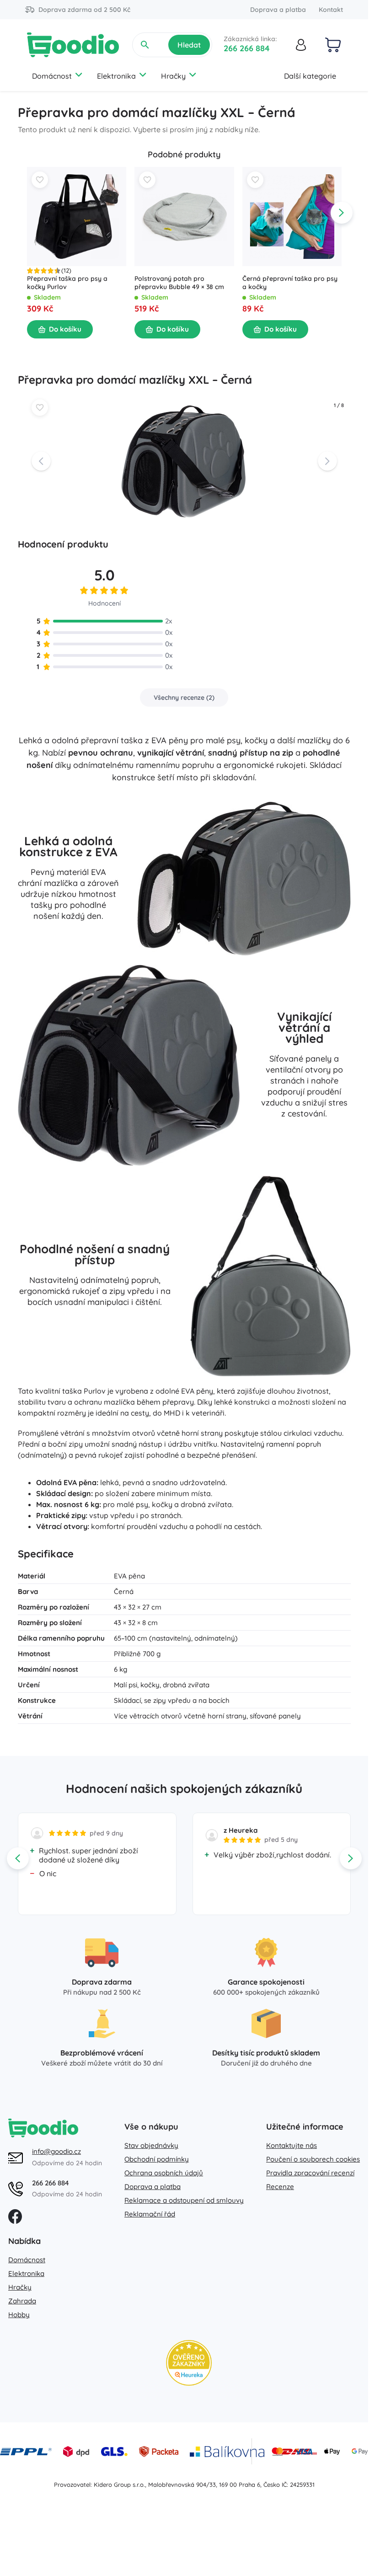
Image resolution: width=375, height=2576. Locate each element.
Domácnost (52, 76)
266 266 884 (247, 48)
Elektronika (116, 76)
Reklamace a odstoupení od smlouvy (184, 2200)
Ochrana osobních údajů (164, 2173)
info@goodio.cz (56, 2151)
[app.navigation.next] (342, 213)
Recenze (280, 2187)
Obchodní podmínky (157, 2159)
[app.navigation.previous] (27, 213)
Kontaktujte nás (292, 2145)
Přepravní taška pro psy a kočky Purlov (67, 283)
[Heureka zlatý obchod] (189, 2363)
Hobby (19, 2315)
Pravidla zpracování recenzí (310, 2173)
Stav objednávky (151, 2145)
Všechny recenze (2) (184, 698)
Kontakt (331, 10)
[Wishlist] (40, 180)
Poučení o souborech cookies (313, 2159)
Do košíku (65, 329)
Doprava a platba (278, 10)
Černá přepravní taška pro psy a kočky (289, 283)
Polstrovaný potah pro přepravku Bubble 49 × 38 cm (179, 283)
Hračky (173, 76)
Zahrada (22, 2301)
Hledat (189, 45)
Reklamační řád (150, 2214)
